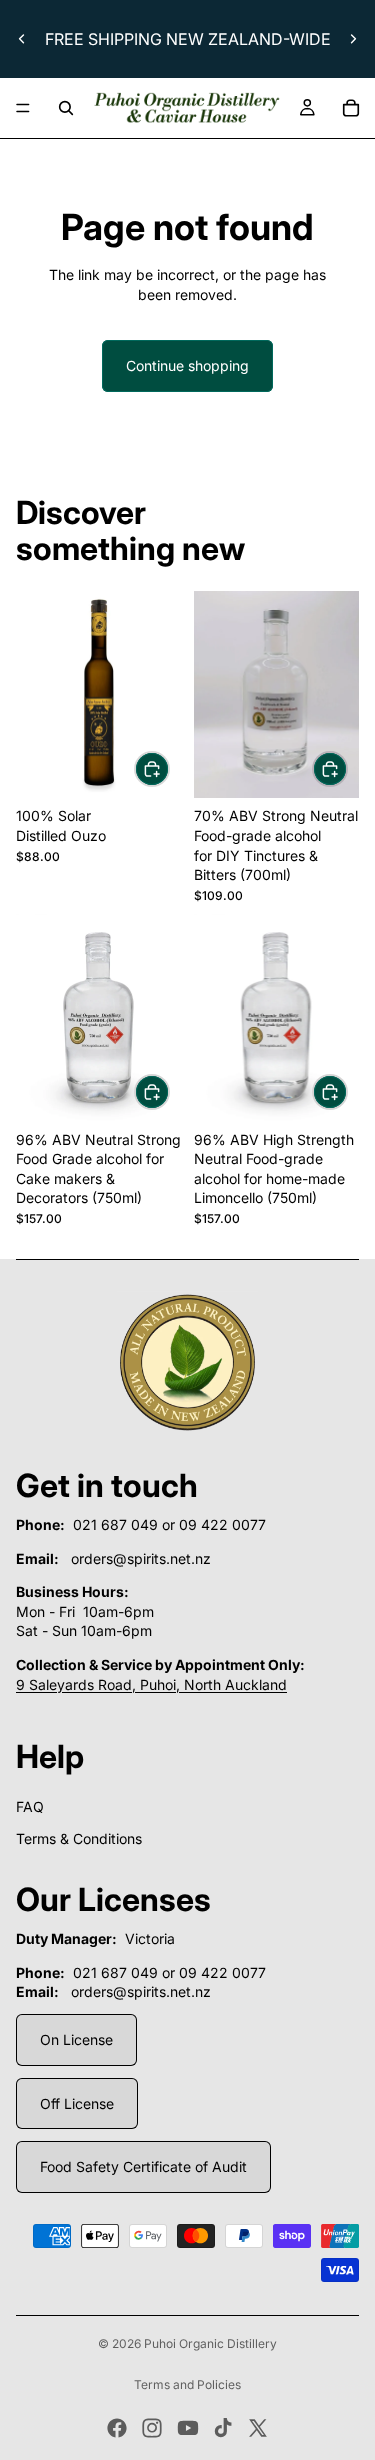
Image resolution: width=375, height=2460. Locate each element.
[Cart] (351, 108)
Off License (77, 2103)
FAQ (30, 1806)
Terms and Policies (187, 2384)
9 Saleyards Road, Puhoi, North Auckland (151, 1684)
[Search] (66, 108)
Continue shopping (187, 365)
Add (169, 768)
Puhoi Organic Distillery (210, 2343)
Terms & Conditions (79, 1838)
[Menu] (23, 108)
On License (76, 2039)
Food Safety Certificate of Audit (143, 2166)
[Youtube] (188, 2428)
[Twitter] (258, 2428)
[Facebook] (117, 2428)
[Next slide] (353, 39)
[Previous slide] (22, 39)
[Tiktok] (223, 2428)
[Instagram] (152, 2428)
